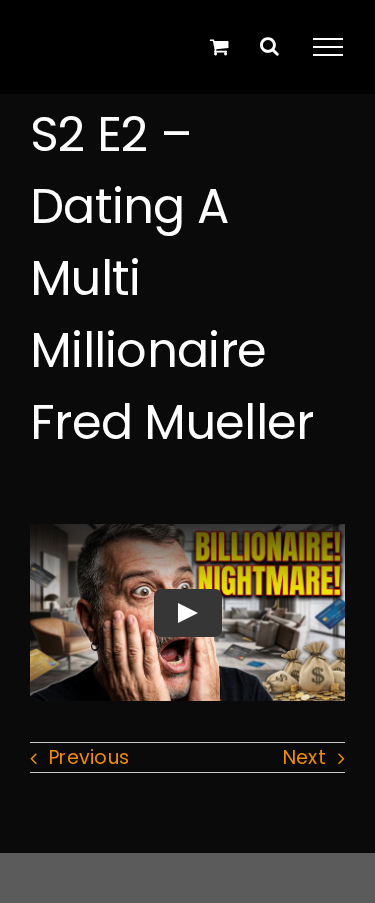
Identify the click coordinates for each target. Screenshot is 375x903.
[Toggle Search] (269, 46)
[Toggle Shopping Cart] (219, 46)
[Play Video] (188, 613)
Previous (89, 757)
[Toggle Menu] (328, 47)
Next (304, 757)
